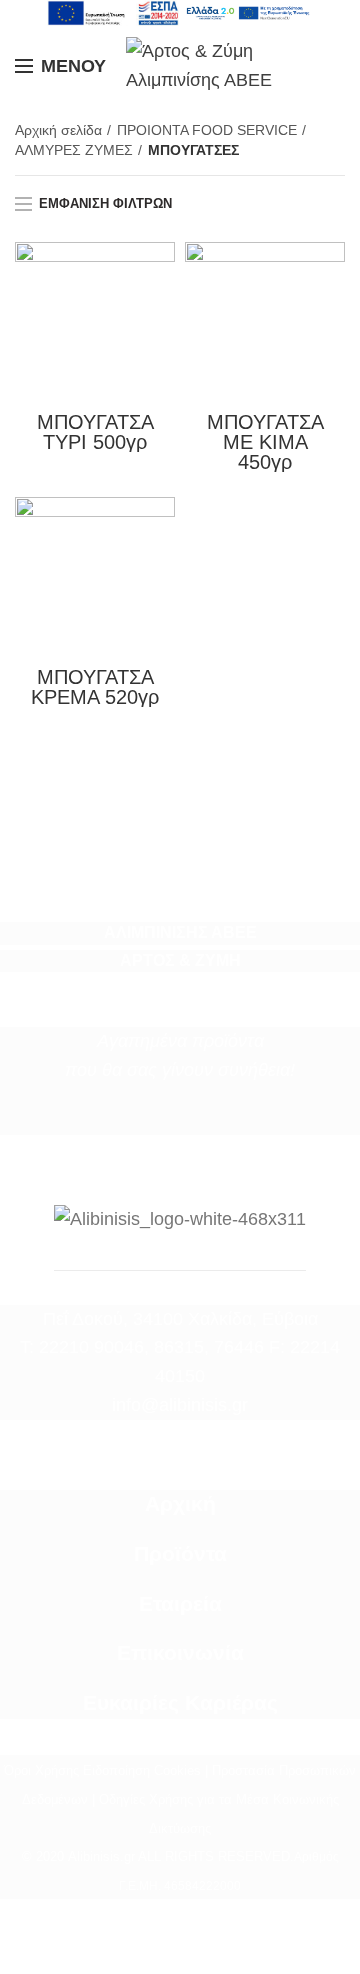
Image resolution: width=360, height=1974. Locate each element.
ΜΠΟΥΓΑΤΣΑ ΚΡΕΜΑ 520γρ (95, 687)
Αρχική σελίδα (58, 130)
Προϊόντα (180, 1554)
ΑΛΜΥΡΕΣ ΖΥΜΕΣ (74, 150)
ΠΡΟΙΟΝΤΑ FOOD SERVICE (207, 130)
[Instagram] (193, 1120)
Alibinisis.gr (101, 1856)
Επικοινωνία (180, 1653)
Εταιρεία (180, 1604)
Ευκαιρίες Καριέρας (180, 1703)
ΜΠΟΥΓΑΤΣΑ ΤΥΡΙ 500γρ (95, 432)
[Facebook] (167, 1120)
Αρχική (180, 1504)
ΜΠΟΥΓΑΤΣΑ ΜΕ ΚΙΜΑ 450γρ (265, 442)
